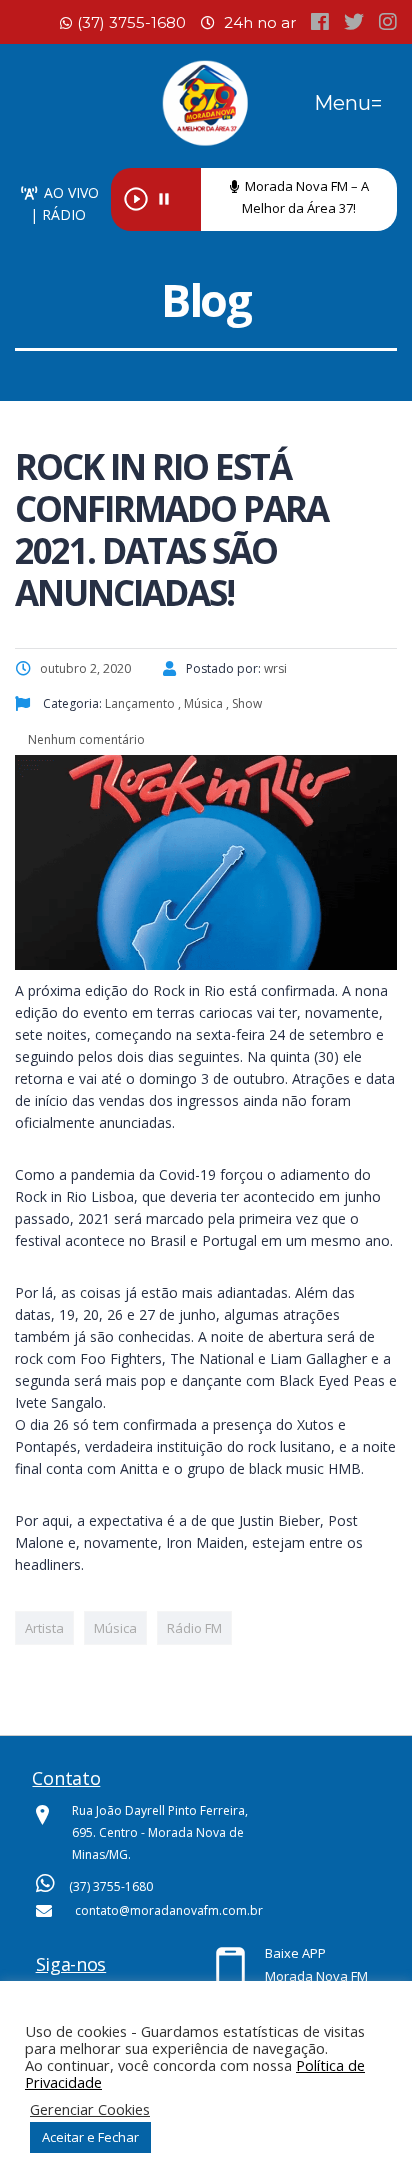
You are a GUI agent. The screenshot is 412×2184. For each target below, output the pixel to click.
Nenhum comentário (85, 739)
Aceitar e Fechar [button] (90, 2137)
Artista (44, 1628)
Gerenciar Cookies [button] (90, 2109)
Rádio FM (194, 1628)
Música (115, 1628)
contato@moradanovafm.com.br (169, 1910)
